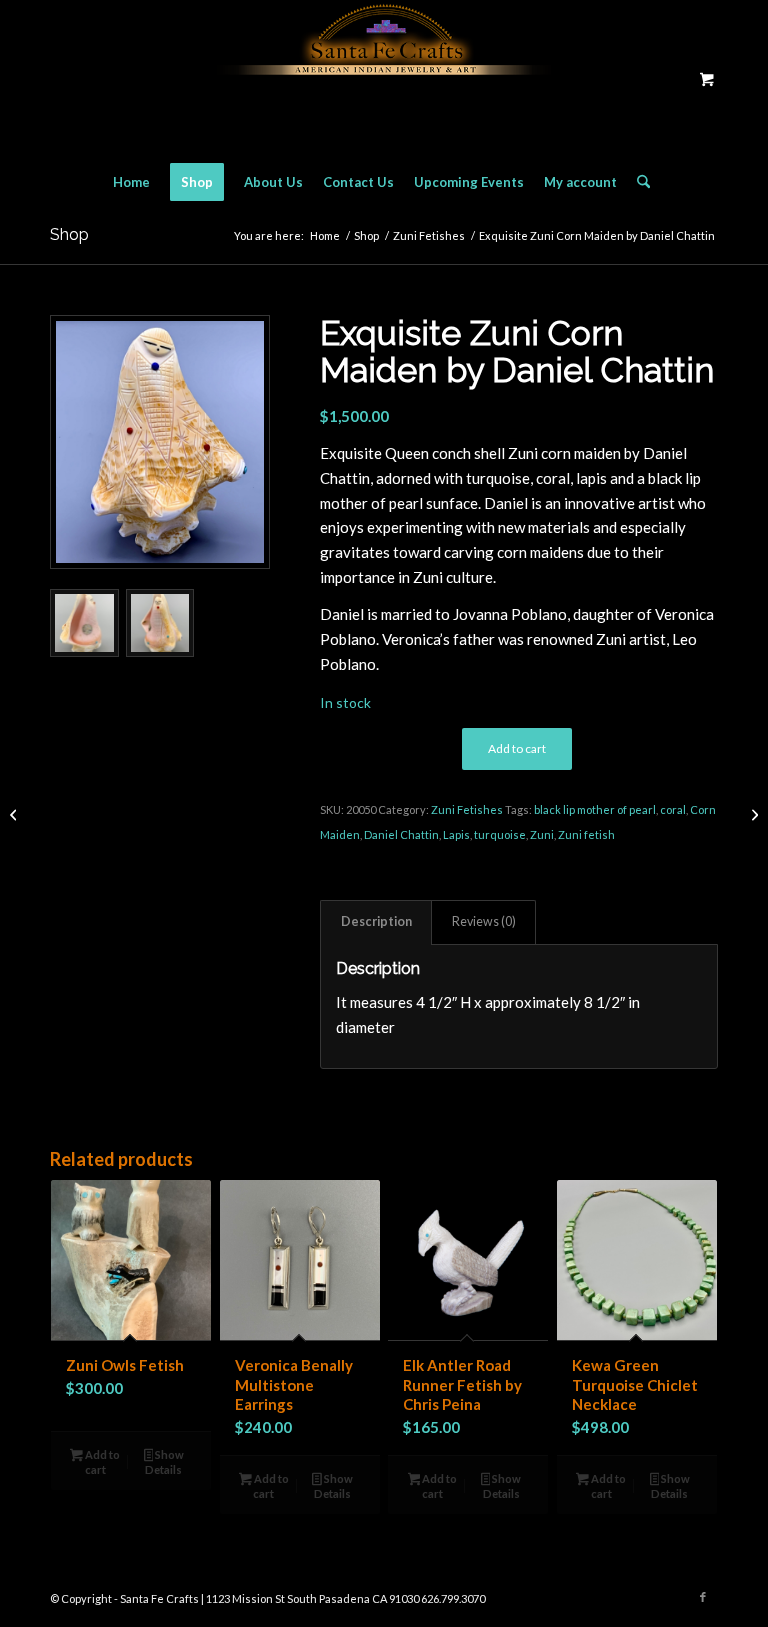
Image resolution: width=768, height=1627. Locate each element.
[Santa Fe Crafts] (384, 78)
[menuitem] (131, 182)
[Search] (638, 182)
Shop (69, 234)
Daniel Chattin (401, 834)
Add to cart (517, 748)
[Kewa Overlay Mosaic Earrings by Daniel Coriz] (15, 814)
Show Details (164, 1462)
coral (673, 809)
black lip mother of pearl (595, 809)
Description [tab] (376, 921)
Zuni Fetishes (467, 809)
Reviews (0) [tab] (484, 921)
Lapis (456, 834)
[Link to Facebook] (703, 1597)
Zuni (542, 834)
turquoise (500, 834)
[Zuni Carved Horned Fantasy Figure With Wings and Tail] (752, 814)
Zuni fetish (586, 834)
